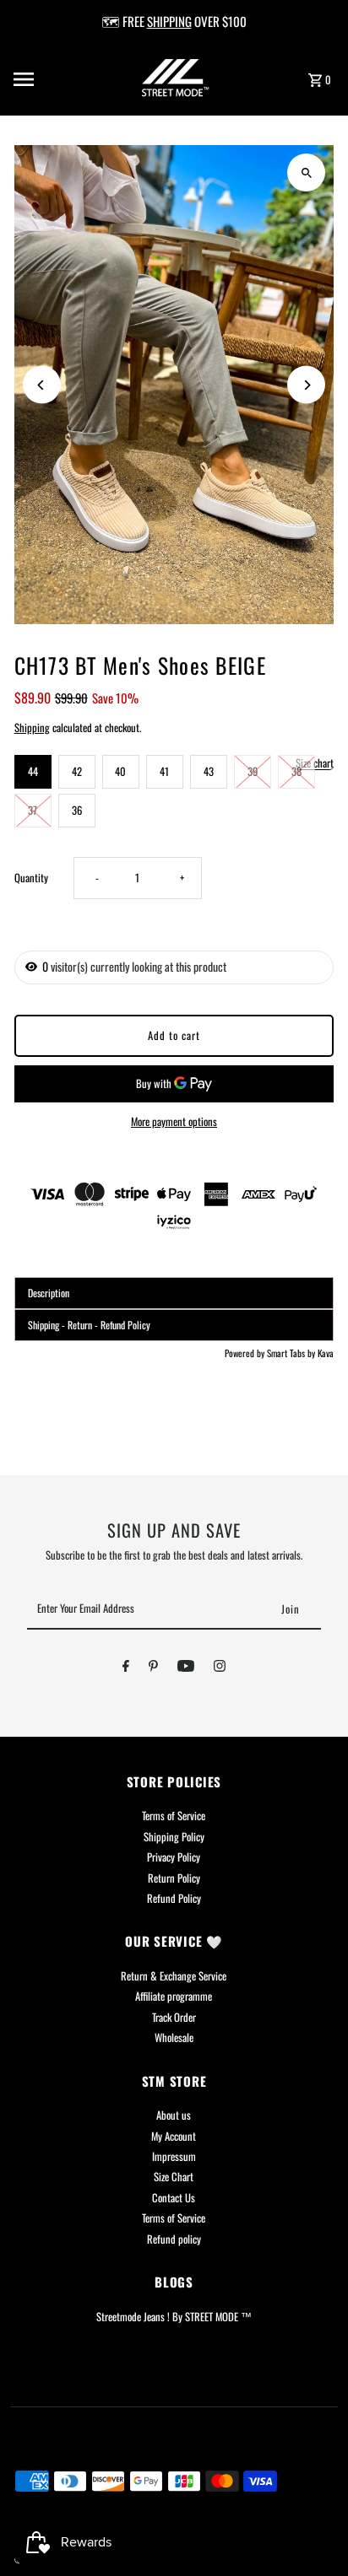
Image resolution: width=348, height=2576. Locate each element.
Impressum (174, 2156)
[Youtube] (186, 1668)
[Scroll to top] (312, 2532)
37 (33, 810)
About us (174, 2115)
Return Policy (174, 1878)
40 (120, 771)
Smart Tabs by (292, 1353)
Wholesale (174, 2037)
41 (164, 771)
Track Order (174, 2017)
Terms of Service (174, 1816)
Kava (326, 1353)
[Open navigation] (46, 79)
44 (33, 771)
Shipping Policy (174, 1837)
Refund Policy (174, 1898)
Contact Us (174, 2198)
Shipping (32, 728)
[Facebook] (126, 1668)
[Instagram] (220, 1668)
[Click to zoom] (306, 172)
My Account (174, 2136)
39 (253, 771)
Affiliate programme (174, 1996)
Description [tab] (49, 1293)
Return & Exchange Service (174, 1976)
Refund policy (174, 2239)
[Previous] (42, 385)
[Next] (306, 385)
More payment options (174, 1121)
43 (209, 771)
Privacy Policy (174, 1857)
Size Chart (174, 2177)
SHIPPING (169, 21)
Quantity (31, 878)
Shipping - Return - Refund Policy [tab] (89, 1325)
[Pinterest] (153, 1668)
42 (77, 771)
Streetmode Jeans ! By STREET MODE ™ (174, 2317)
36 (77, 810)
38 (296, 771)
